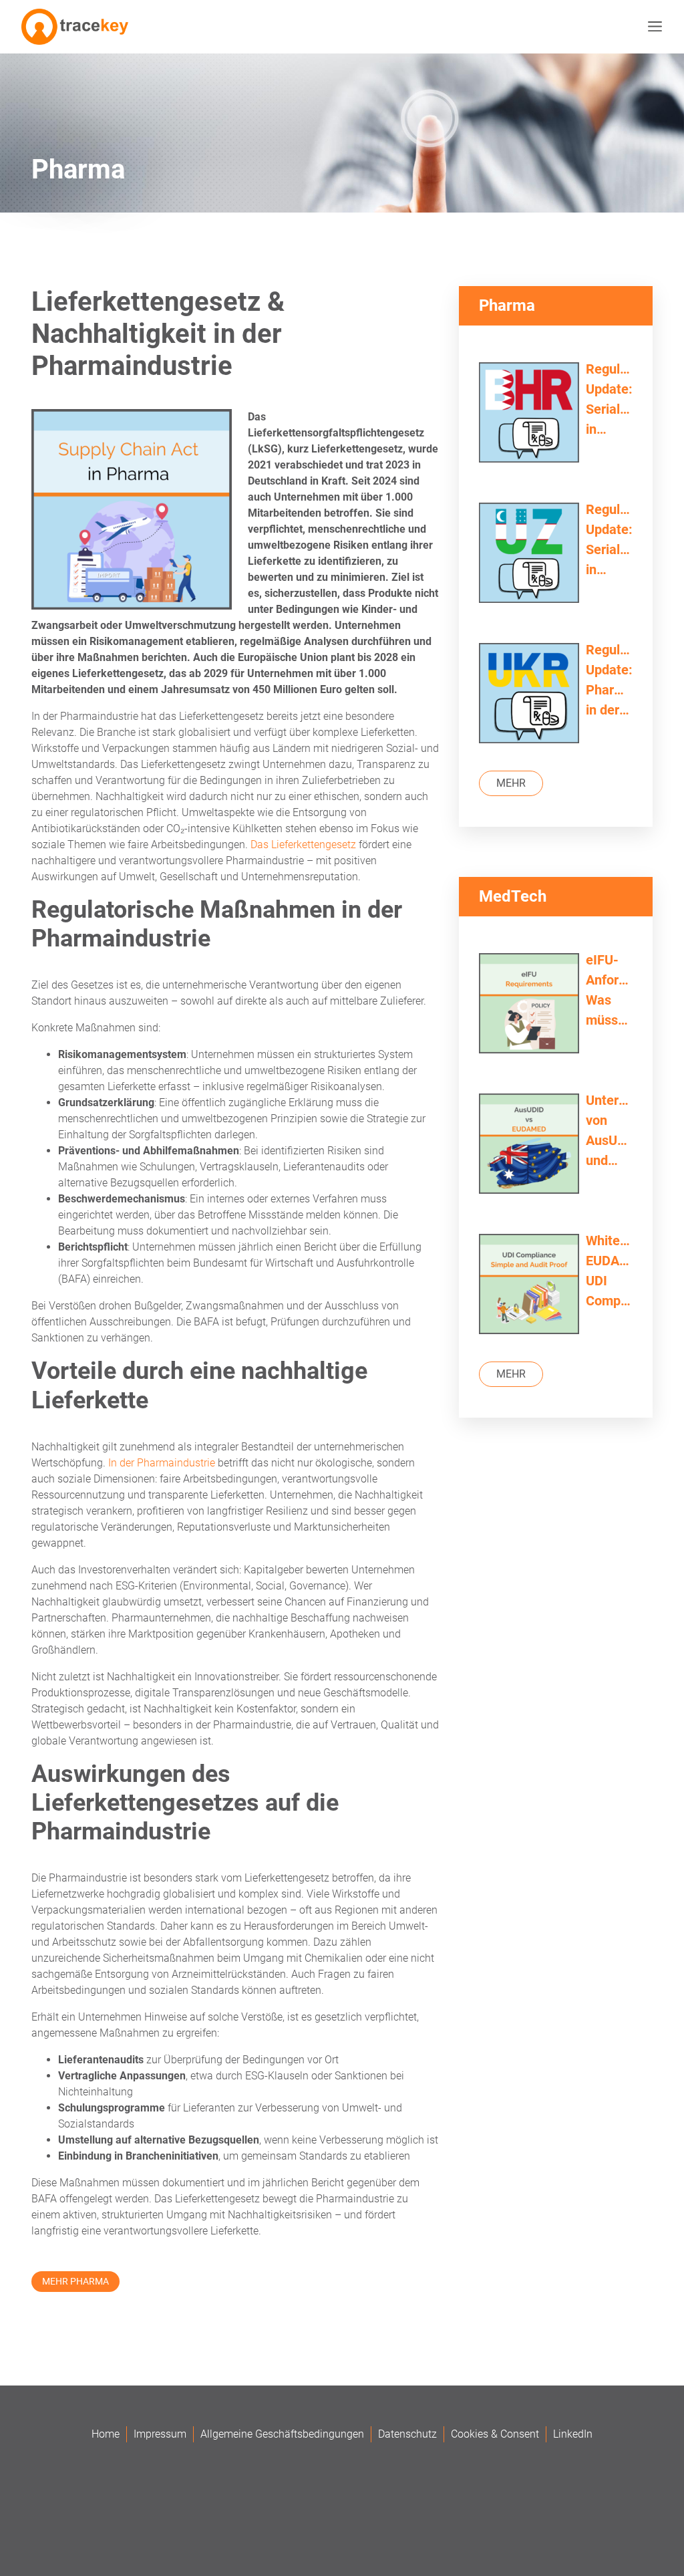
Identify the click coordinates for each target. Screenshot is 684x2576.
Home (106, 2434)
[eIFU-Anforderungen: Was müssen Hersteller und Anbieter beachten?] (529, 1005)
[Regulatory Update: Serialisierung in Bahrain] (529, 414)
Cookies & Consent (495, 2434)
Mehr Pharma (75, 2281)
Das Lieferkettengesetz (303, 845)
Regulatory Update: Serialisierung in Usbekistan (609, 540)
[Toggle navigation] (652, 27)
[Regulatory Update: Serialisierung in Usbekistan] (529, 554)
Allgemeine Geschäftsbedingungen (282, 2434)
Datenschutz (407, 2434)
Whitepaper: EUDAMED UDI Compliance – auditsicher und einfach (609, 1272)
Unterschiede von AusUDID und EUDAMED (609, 1131)
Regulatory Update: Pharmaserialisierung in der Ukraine (609, 681)
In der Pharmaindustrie (162, 1463)
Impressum (160, 2434)
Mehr (511, 783)
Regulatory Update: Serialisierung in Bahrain (609, 400)
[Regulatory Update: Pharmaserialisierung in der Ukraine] (529, 695)
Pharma (78, 169)
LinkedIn (573, 2434)
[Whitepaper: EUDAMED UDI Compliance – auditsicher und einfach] (529, 1286)
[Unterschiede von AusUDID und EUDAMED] (529, 1145)
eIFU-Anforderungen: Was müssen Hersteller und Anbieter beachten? (609, 991)
